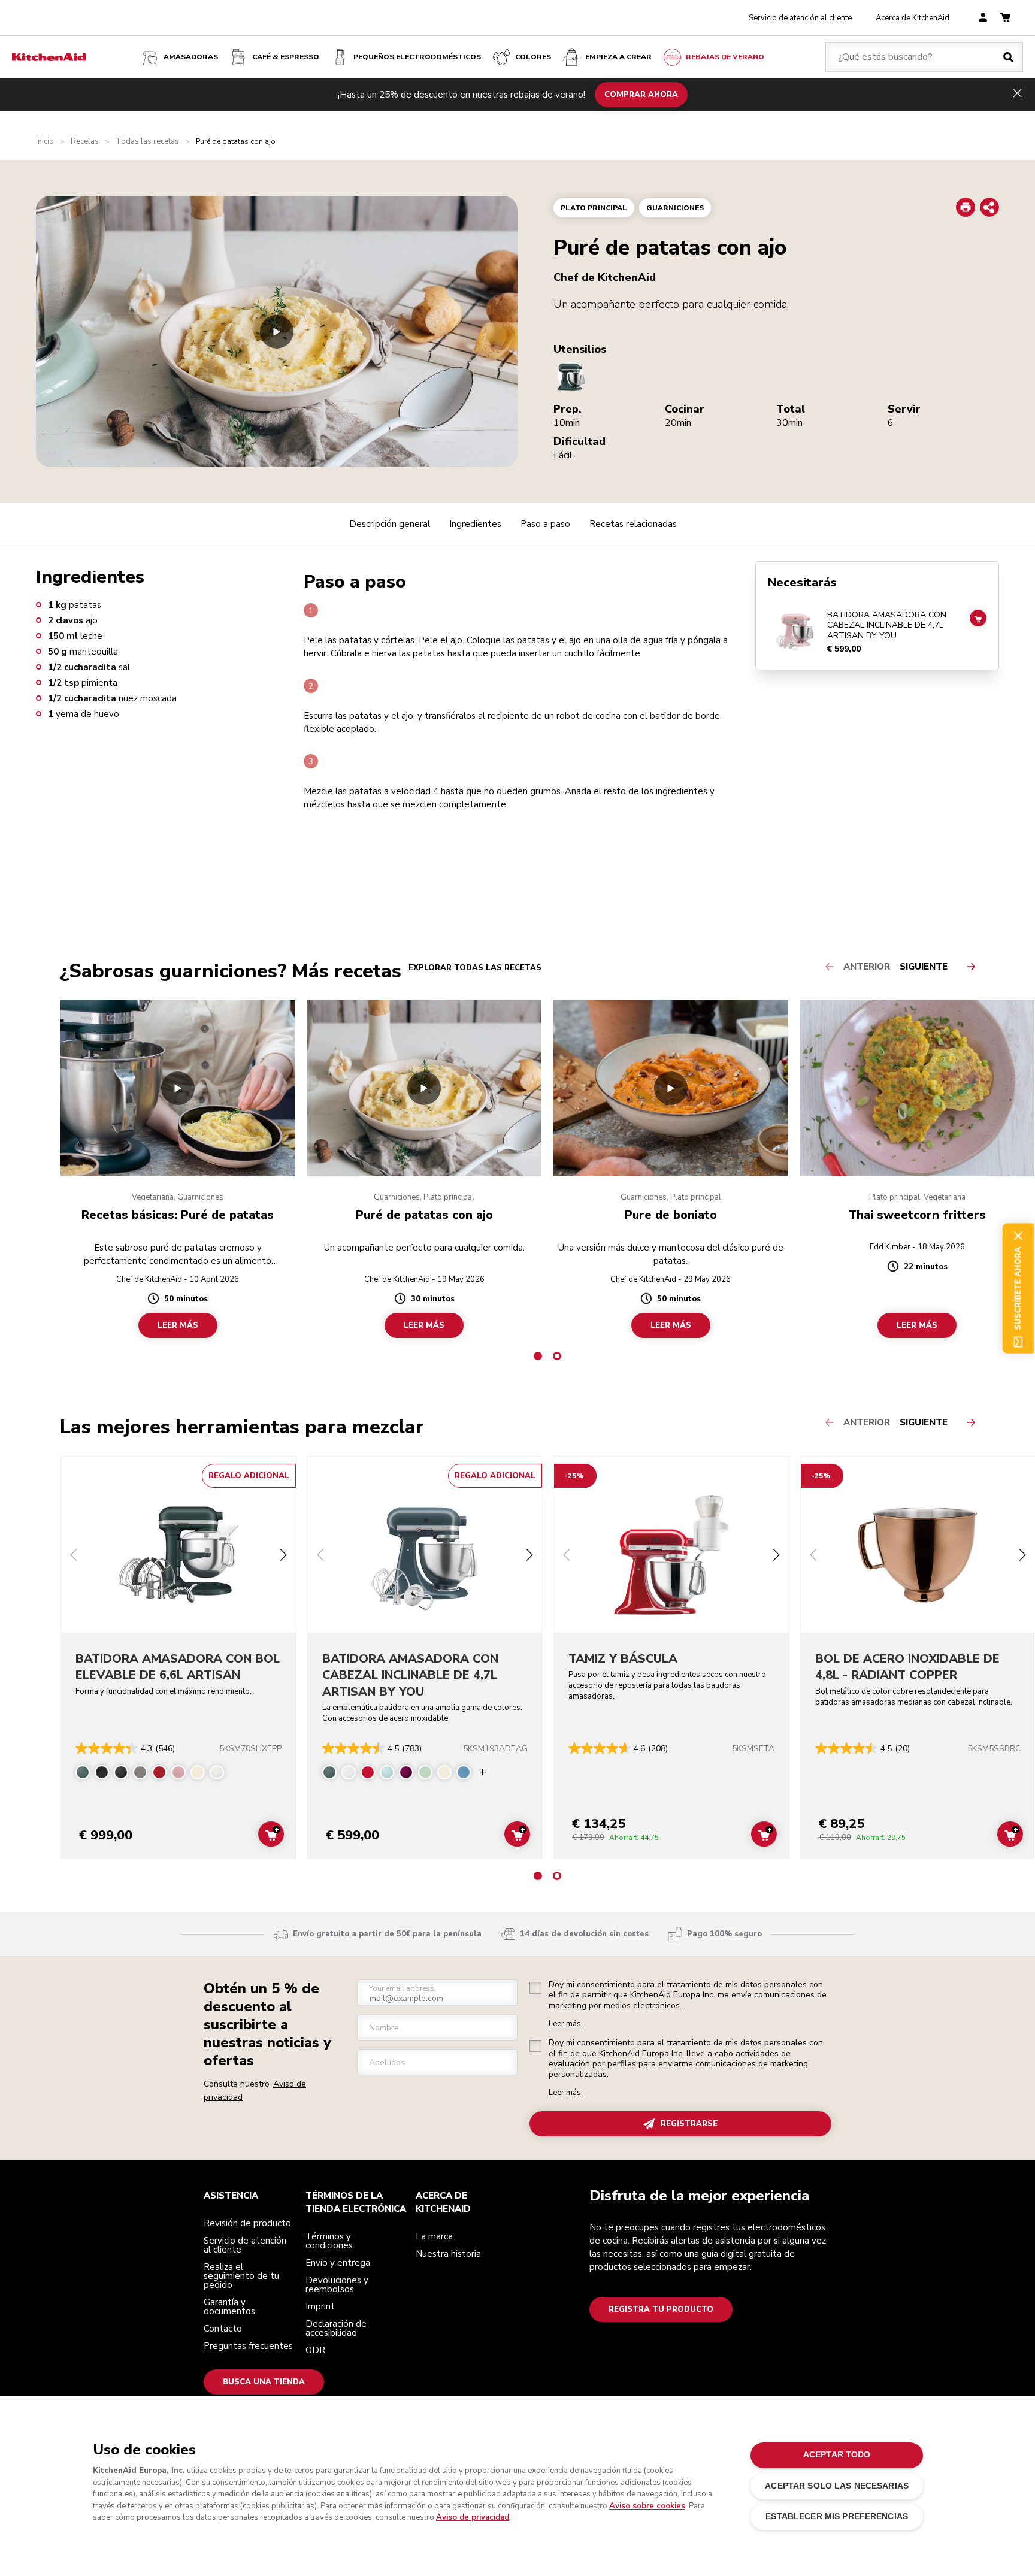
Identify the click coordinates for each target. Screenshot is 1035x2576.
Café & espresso (286, 57)
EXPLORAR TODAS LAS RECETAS (475, 968)
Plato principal (594, 208)
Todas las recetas (147, 142)
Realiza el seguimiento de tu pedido (241, 2276)
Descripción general (390, 524)
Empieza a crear (618, 57)
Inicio (45, 142)
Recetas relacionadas (633, 524)
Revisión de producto (247, 2223)
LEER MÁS (178, 1325)
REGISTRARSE (689, 2124)
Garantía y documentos (229, 2307)
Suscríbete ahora (1018, 1288)
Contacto (223, 2329)
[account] (983, 18)
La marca (434, 2236)
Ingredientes (475, 524)
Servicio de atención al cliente (800, 18)
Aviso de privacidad (473, 2517)
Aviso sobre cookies (647, 2506)
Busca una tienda (264, 2382)
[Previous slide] (74, 1556)
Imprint (320, 2306)
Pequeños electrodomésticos (417, 57)
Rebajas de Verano (725, 57)
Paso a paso (545, 524)
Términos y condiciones (329, 2241)
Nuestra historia (448, 2254)
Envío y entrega (338, 2263)
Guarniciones (675, 208)
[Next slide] (283, 1556)
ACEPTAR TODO (837, 2455)
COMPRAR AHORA (641, 94)
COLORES (533, 57)
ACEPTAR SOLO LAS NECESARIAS (837, 2486)
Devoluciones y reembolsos (337, 2285)
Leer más (565, 2024)
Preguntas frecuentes (248, 2346)
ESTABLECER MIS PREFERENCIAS (837, 2516)
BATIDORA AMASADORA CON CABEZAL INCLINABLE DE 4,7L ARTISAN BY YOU (887, 626)
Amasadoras (191, 57)
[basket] (1005, 18)
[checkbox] (535, 1988)
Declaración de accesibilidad (336, 2328)
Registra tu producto (661, 2309)
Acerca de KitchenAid (913, 18)
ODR (315, 2350)
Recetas (85, 142)
